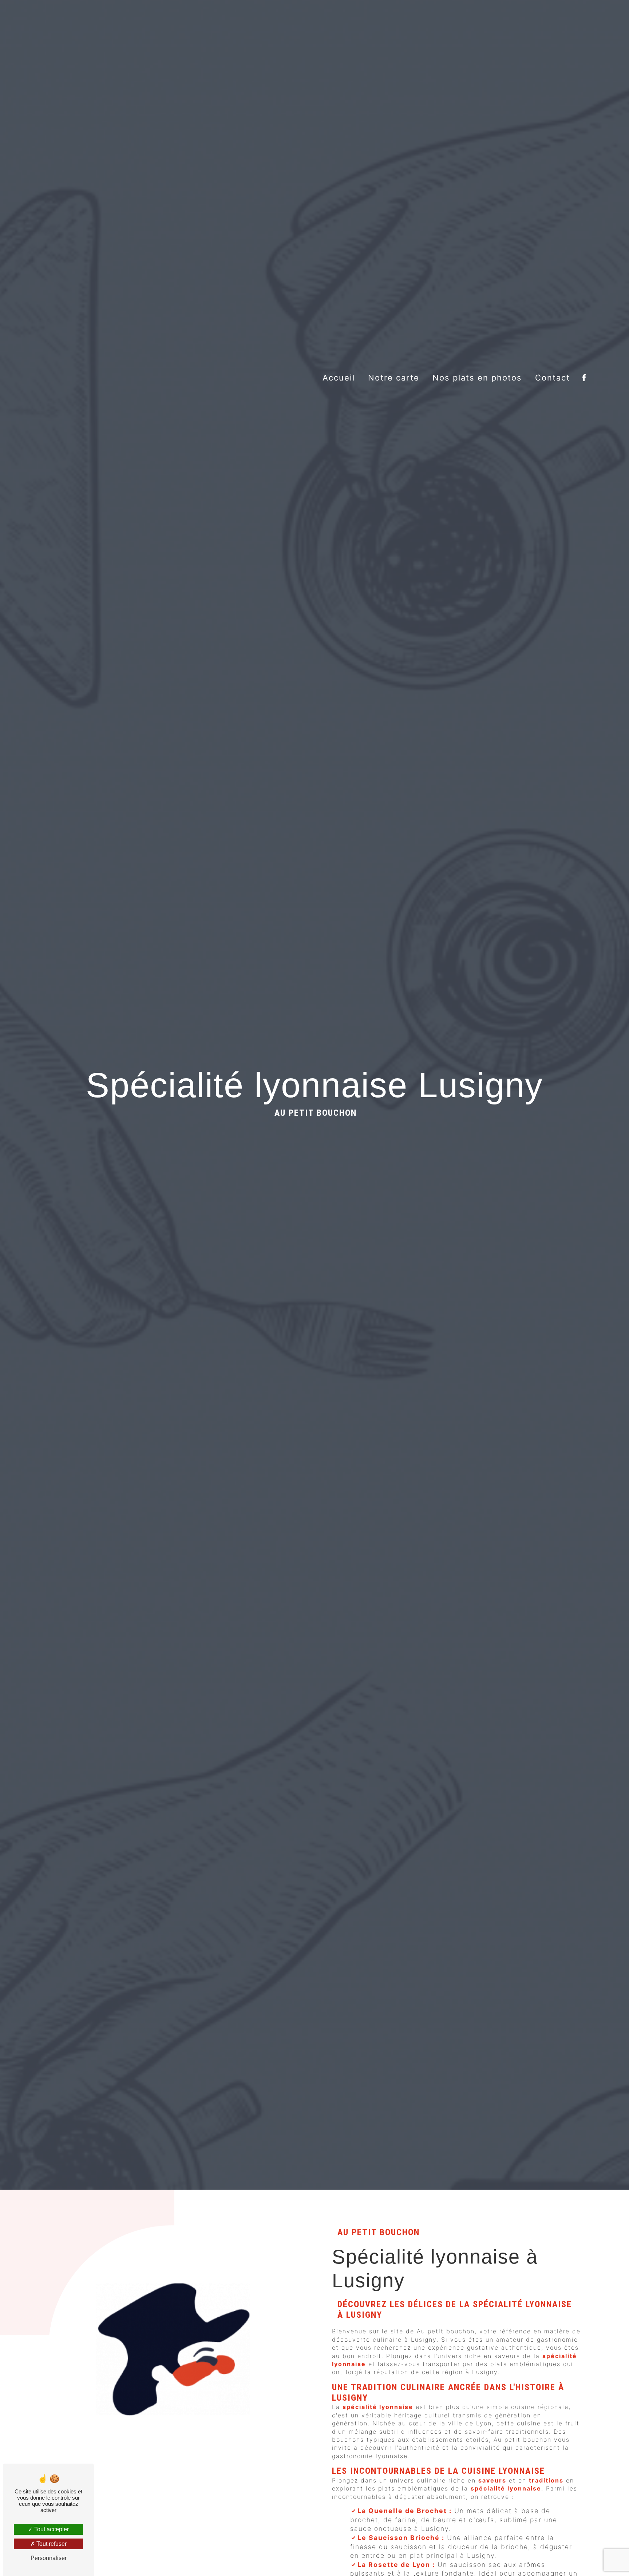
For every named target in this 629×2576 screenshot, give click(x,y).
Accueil (339, 378)
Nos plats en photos (477, 378)
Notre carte (394, 378)
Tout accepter (51, 2529)
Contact (553, 378)
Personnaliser (49, 2558)
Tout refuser (51, 2544)
